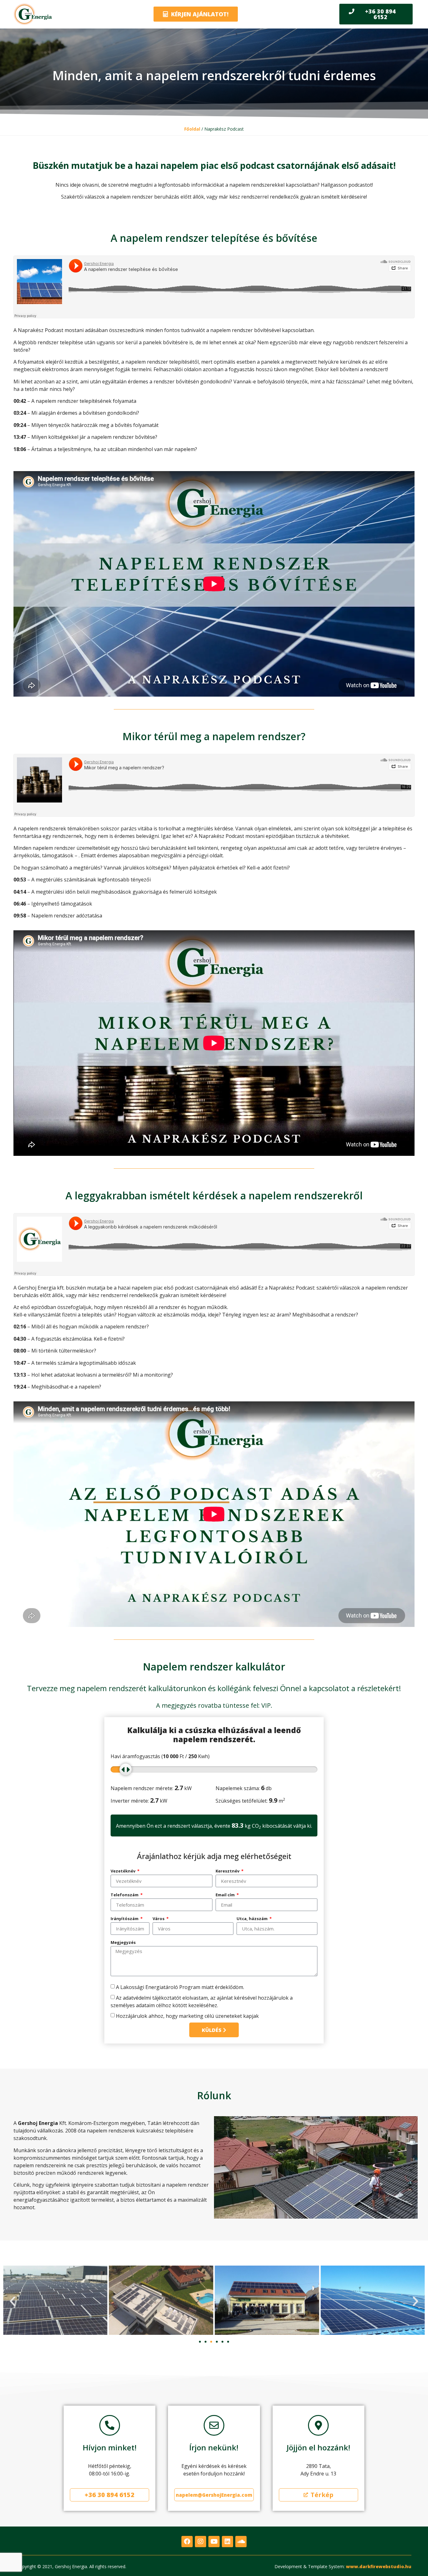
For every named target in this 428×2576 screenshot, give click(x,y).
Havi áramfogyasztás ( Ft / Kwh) (160, 1756)
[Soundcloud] (241, 2542)
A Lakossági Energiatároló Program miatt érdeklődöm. (180, 1987)
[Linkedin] (227, 2542)
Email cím (226, 1895)
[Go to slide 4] (217, 2342)
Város (159, 1919)
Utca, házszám (253, 1919)
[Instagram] (201, 2542)
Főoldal (192, 129)
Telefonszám (125, 1895)
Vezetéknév (123, 1871)
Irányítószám (125, 1919)
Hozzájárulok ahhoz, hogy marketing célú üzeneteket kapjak (187, 2016)
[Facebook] (187, 2542)
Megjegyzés (123, 1942)
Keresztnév (228, 1871)
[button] (13, 2301)
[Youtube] (214, 2542)
